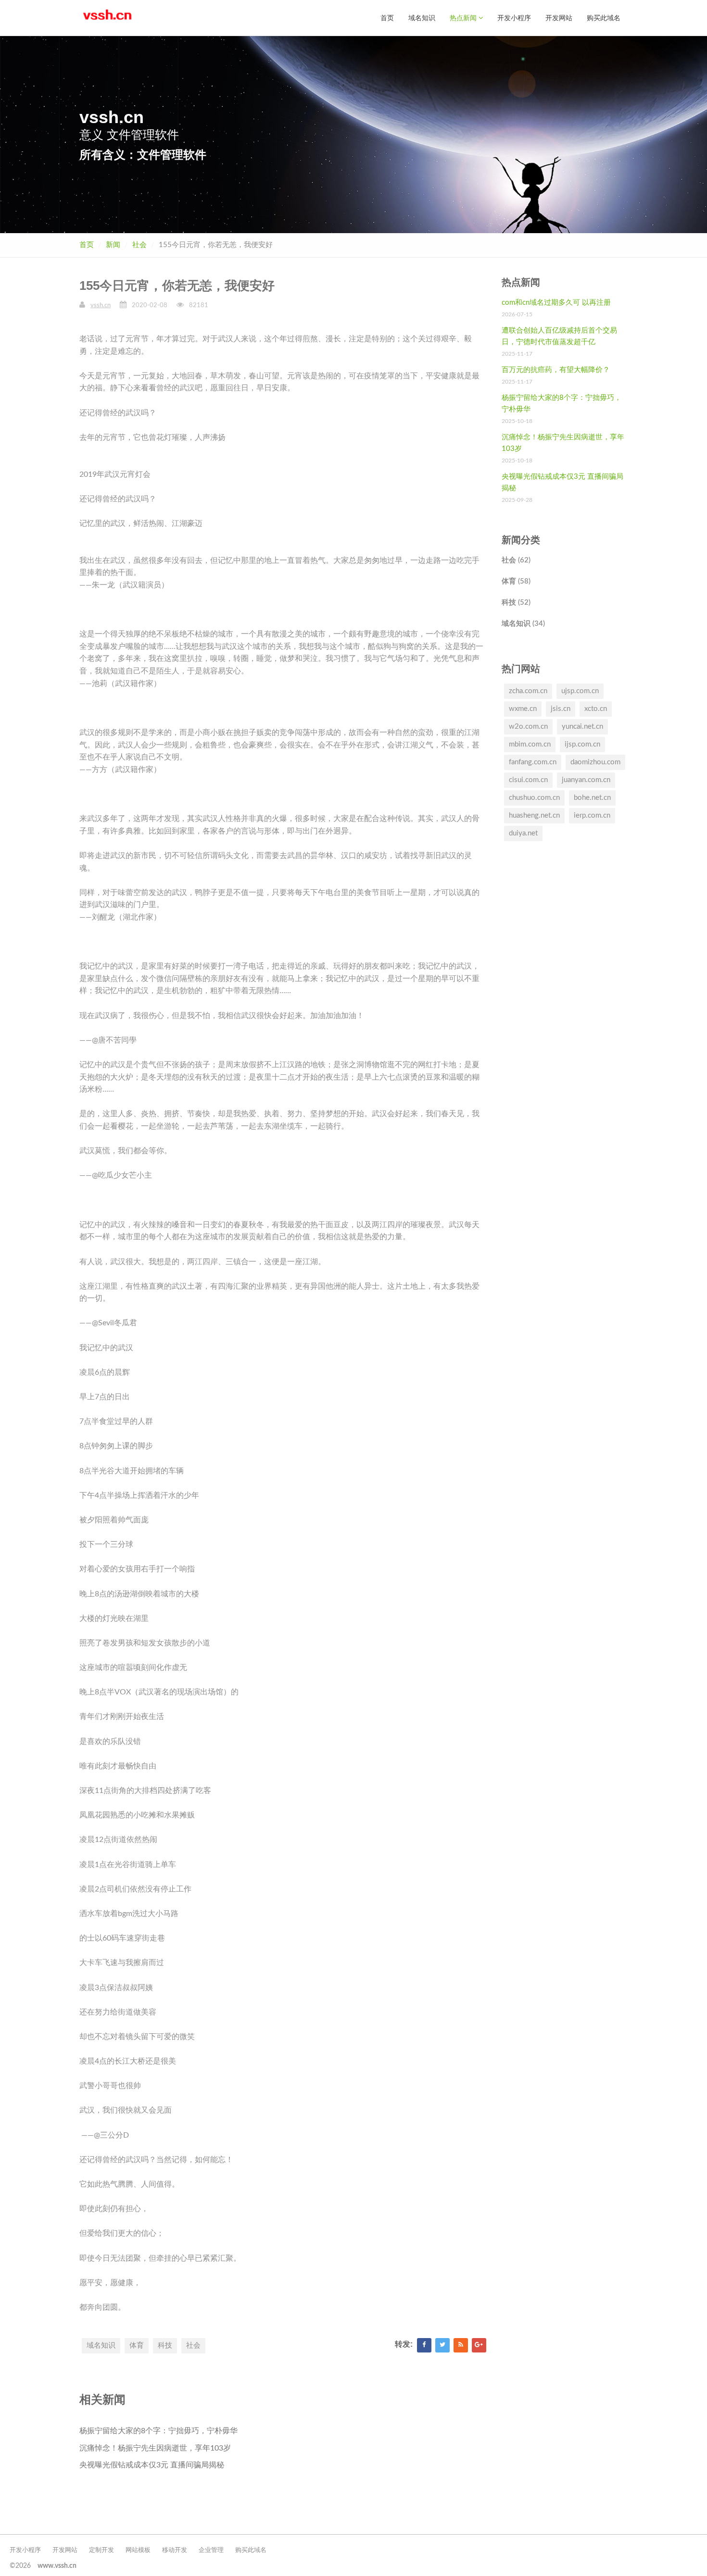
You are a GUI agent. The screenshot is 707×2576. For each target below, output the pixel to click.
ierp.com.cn (592, 815)
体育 (137, 2346)
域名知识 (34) (523, 624)
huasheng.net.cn (534, 815)
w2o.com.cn (528, 727)
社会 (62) (516, 560)
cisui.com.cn (528, 780)
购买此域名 (604, 18)
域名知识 (422, 18)
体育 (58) (516, 581)
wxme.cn (523, 709)
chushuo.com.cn (534, 798)
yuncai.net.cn (582, 727)
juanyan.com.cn (586, 780)
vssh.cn (101, 305)
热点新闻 (464, 18)
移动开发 (175, 2550)
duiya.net (523, 833)
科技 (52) (516, 603)
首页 (387, 18)
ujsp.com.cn (580, 691)
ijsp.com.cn (582, 744)
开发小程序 (514, 18)
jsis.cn (561, 709)
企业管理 (211, 2550)
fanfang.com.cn (533, 762)
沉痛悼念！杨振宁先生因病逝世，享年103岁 (155, 2448)
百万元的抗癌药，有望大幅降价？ (556, 370)
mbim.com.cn (530, 744)
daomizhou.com (595, 762)
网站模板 (138, 2550)
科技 (165, 2346)
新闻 (113, 245)
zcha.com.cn (528, 691)
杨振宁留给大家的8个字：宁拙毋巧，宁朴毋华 (158, 2431)
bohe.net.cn (592, 798)
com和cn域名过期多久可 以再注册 (556, 303)
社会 (139, 245)
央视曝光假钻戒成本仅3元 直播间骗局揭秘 (152, 2465)
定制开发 (101, 2550)
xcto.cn (596, 709)
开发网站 (559, 18)
